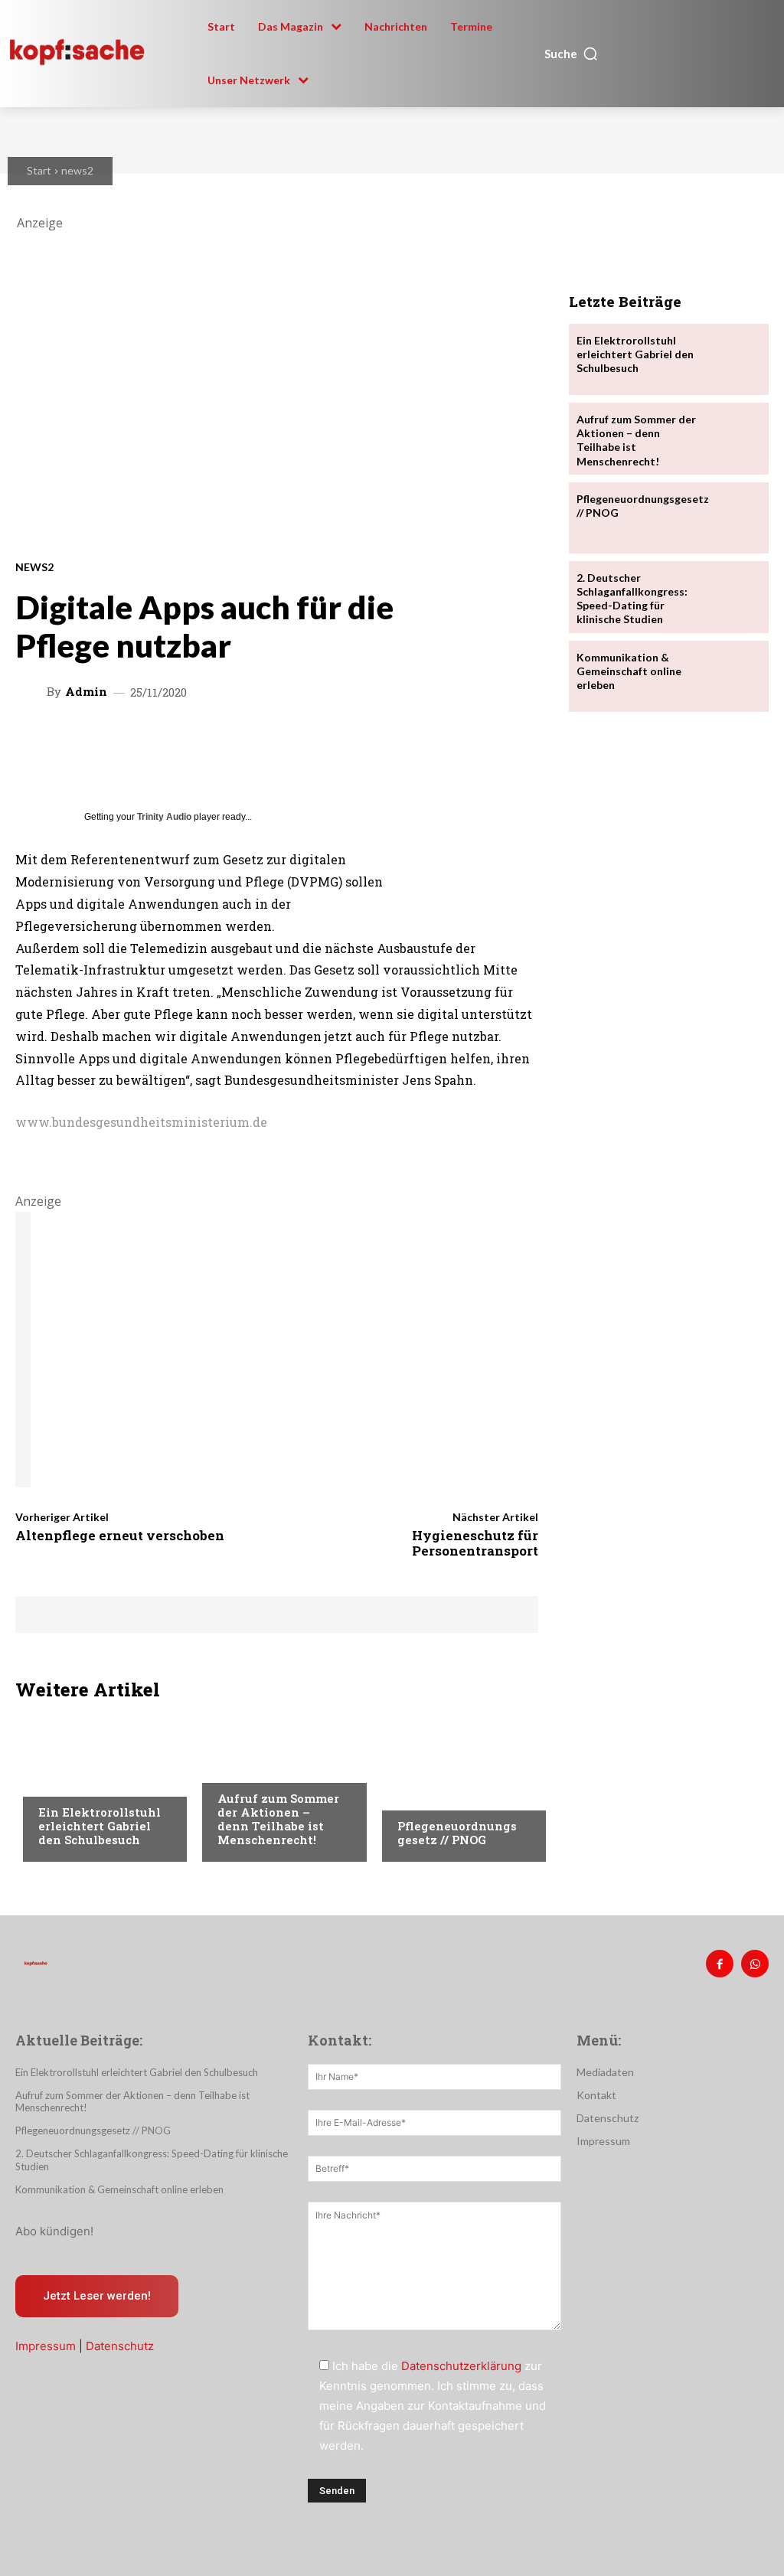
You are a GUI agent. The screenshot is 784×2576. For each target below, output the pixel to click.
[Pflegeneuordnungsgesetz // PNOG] (456, 1785)
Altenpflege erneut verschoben (120, 1535)
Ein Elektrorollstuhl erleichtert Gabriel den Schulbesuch (100, 1826)
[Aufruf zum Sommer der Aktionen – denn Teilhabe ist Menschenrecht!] (732, 438)
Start (39, 170)
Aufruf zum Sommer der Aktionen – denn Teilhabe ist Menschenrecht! (278, 1819)
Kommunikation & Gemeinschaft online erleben (629, 671)
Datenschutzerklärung (461, 2366)
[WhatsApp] (755, 1964)
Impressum (46, 2346)
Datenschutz (120, 2346)
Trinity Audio (164, 817)
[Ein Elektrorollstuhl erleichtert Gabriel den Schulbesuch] (732, 359)
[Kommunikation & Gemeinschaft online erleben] (732, 676)
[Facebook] (720, 1964)
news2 (77, 170)
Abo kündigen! (54, 2231)
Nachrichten (73, 1783)
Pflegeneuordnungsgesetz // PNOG (457, 1833)
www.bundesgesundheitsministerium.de (141, 1122)
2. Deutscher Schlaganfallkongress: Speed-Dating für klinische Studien (632, 599)
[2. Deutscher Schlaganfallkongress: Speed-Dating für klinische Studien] (732, 597)
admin (86, 692)
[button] (572, 54)
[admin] (33, 691)
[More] (527, 741)
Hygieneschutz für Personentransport (475, 1543)
